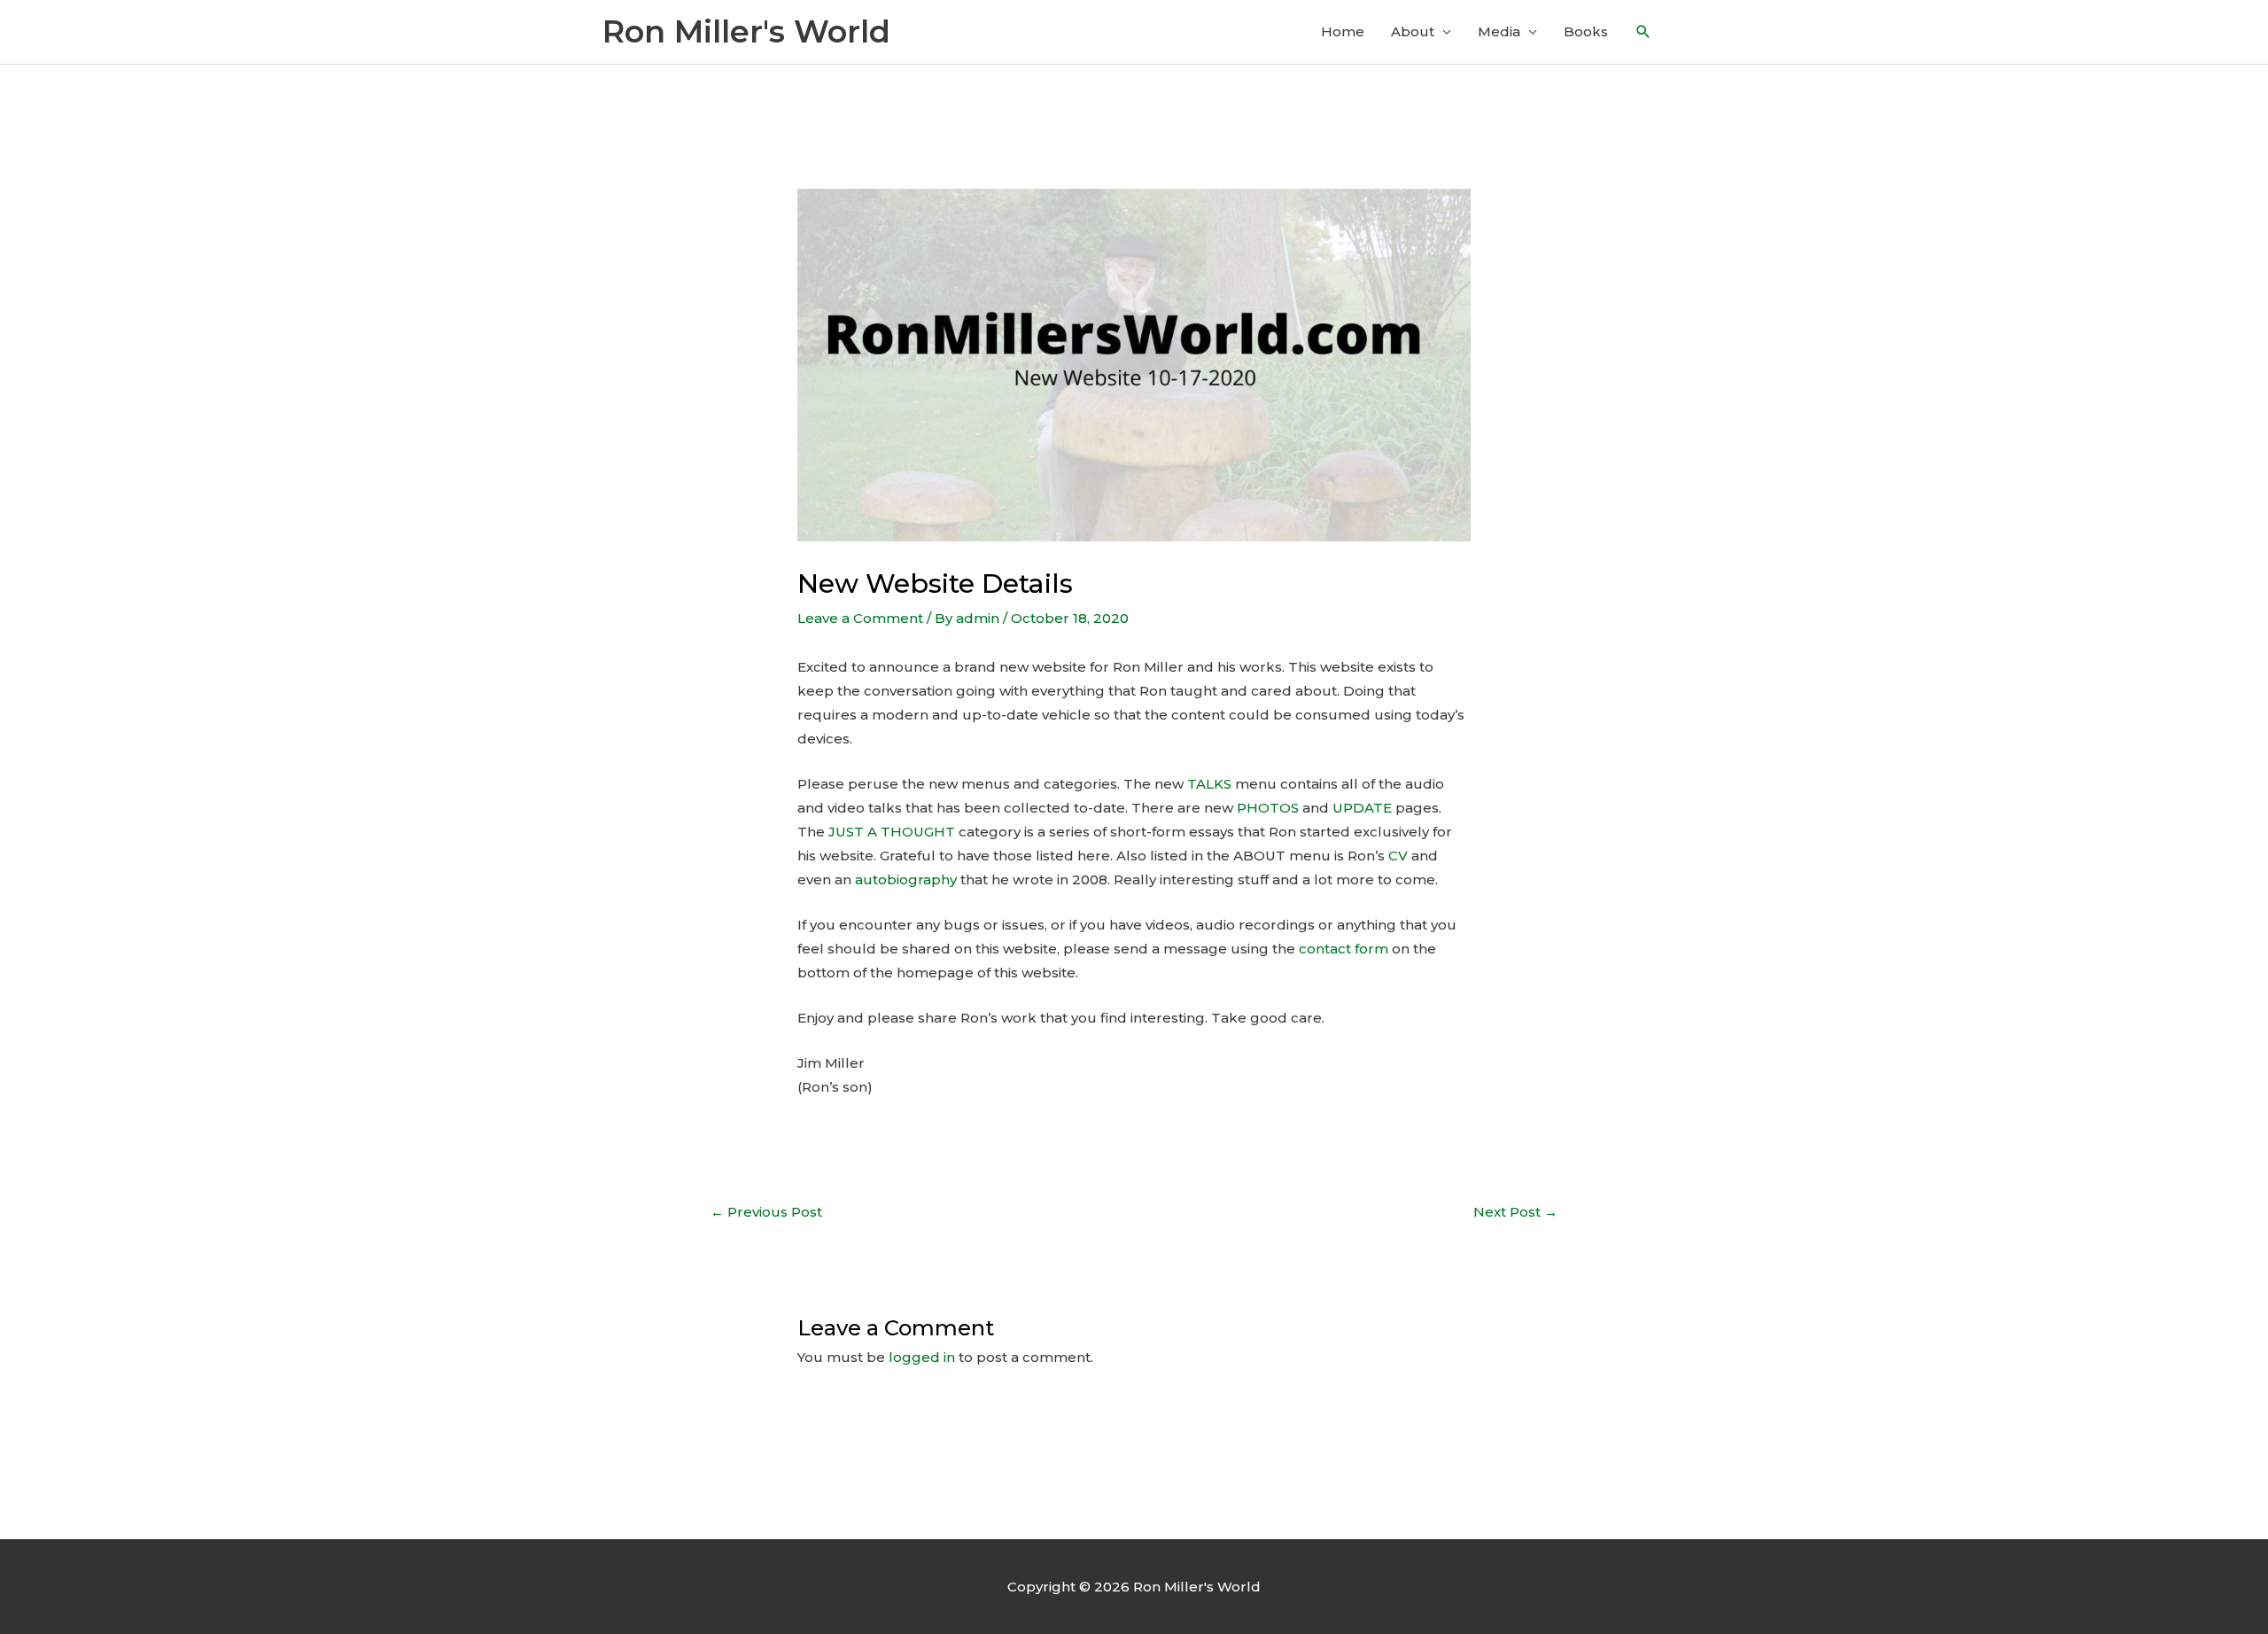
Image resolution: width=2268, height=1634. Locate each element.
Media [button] (1499, 31)
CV (1398, 856)
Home (1343, 31)
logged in (922, 1357)
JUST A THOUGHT (892, 832)
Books (1586, 31)
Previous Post (766, 1212)
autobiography (906, 879)
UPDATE (1362, 808)
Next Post (1515, 1212)
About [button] (1413, 31)
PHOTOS (1268, 808)
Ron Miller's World (746, 31)
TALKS (1209, 784)
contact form (1344, 949)
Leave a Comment (860, 618)
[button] (1643, 32)
